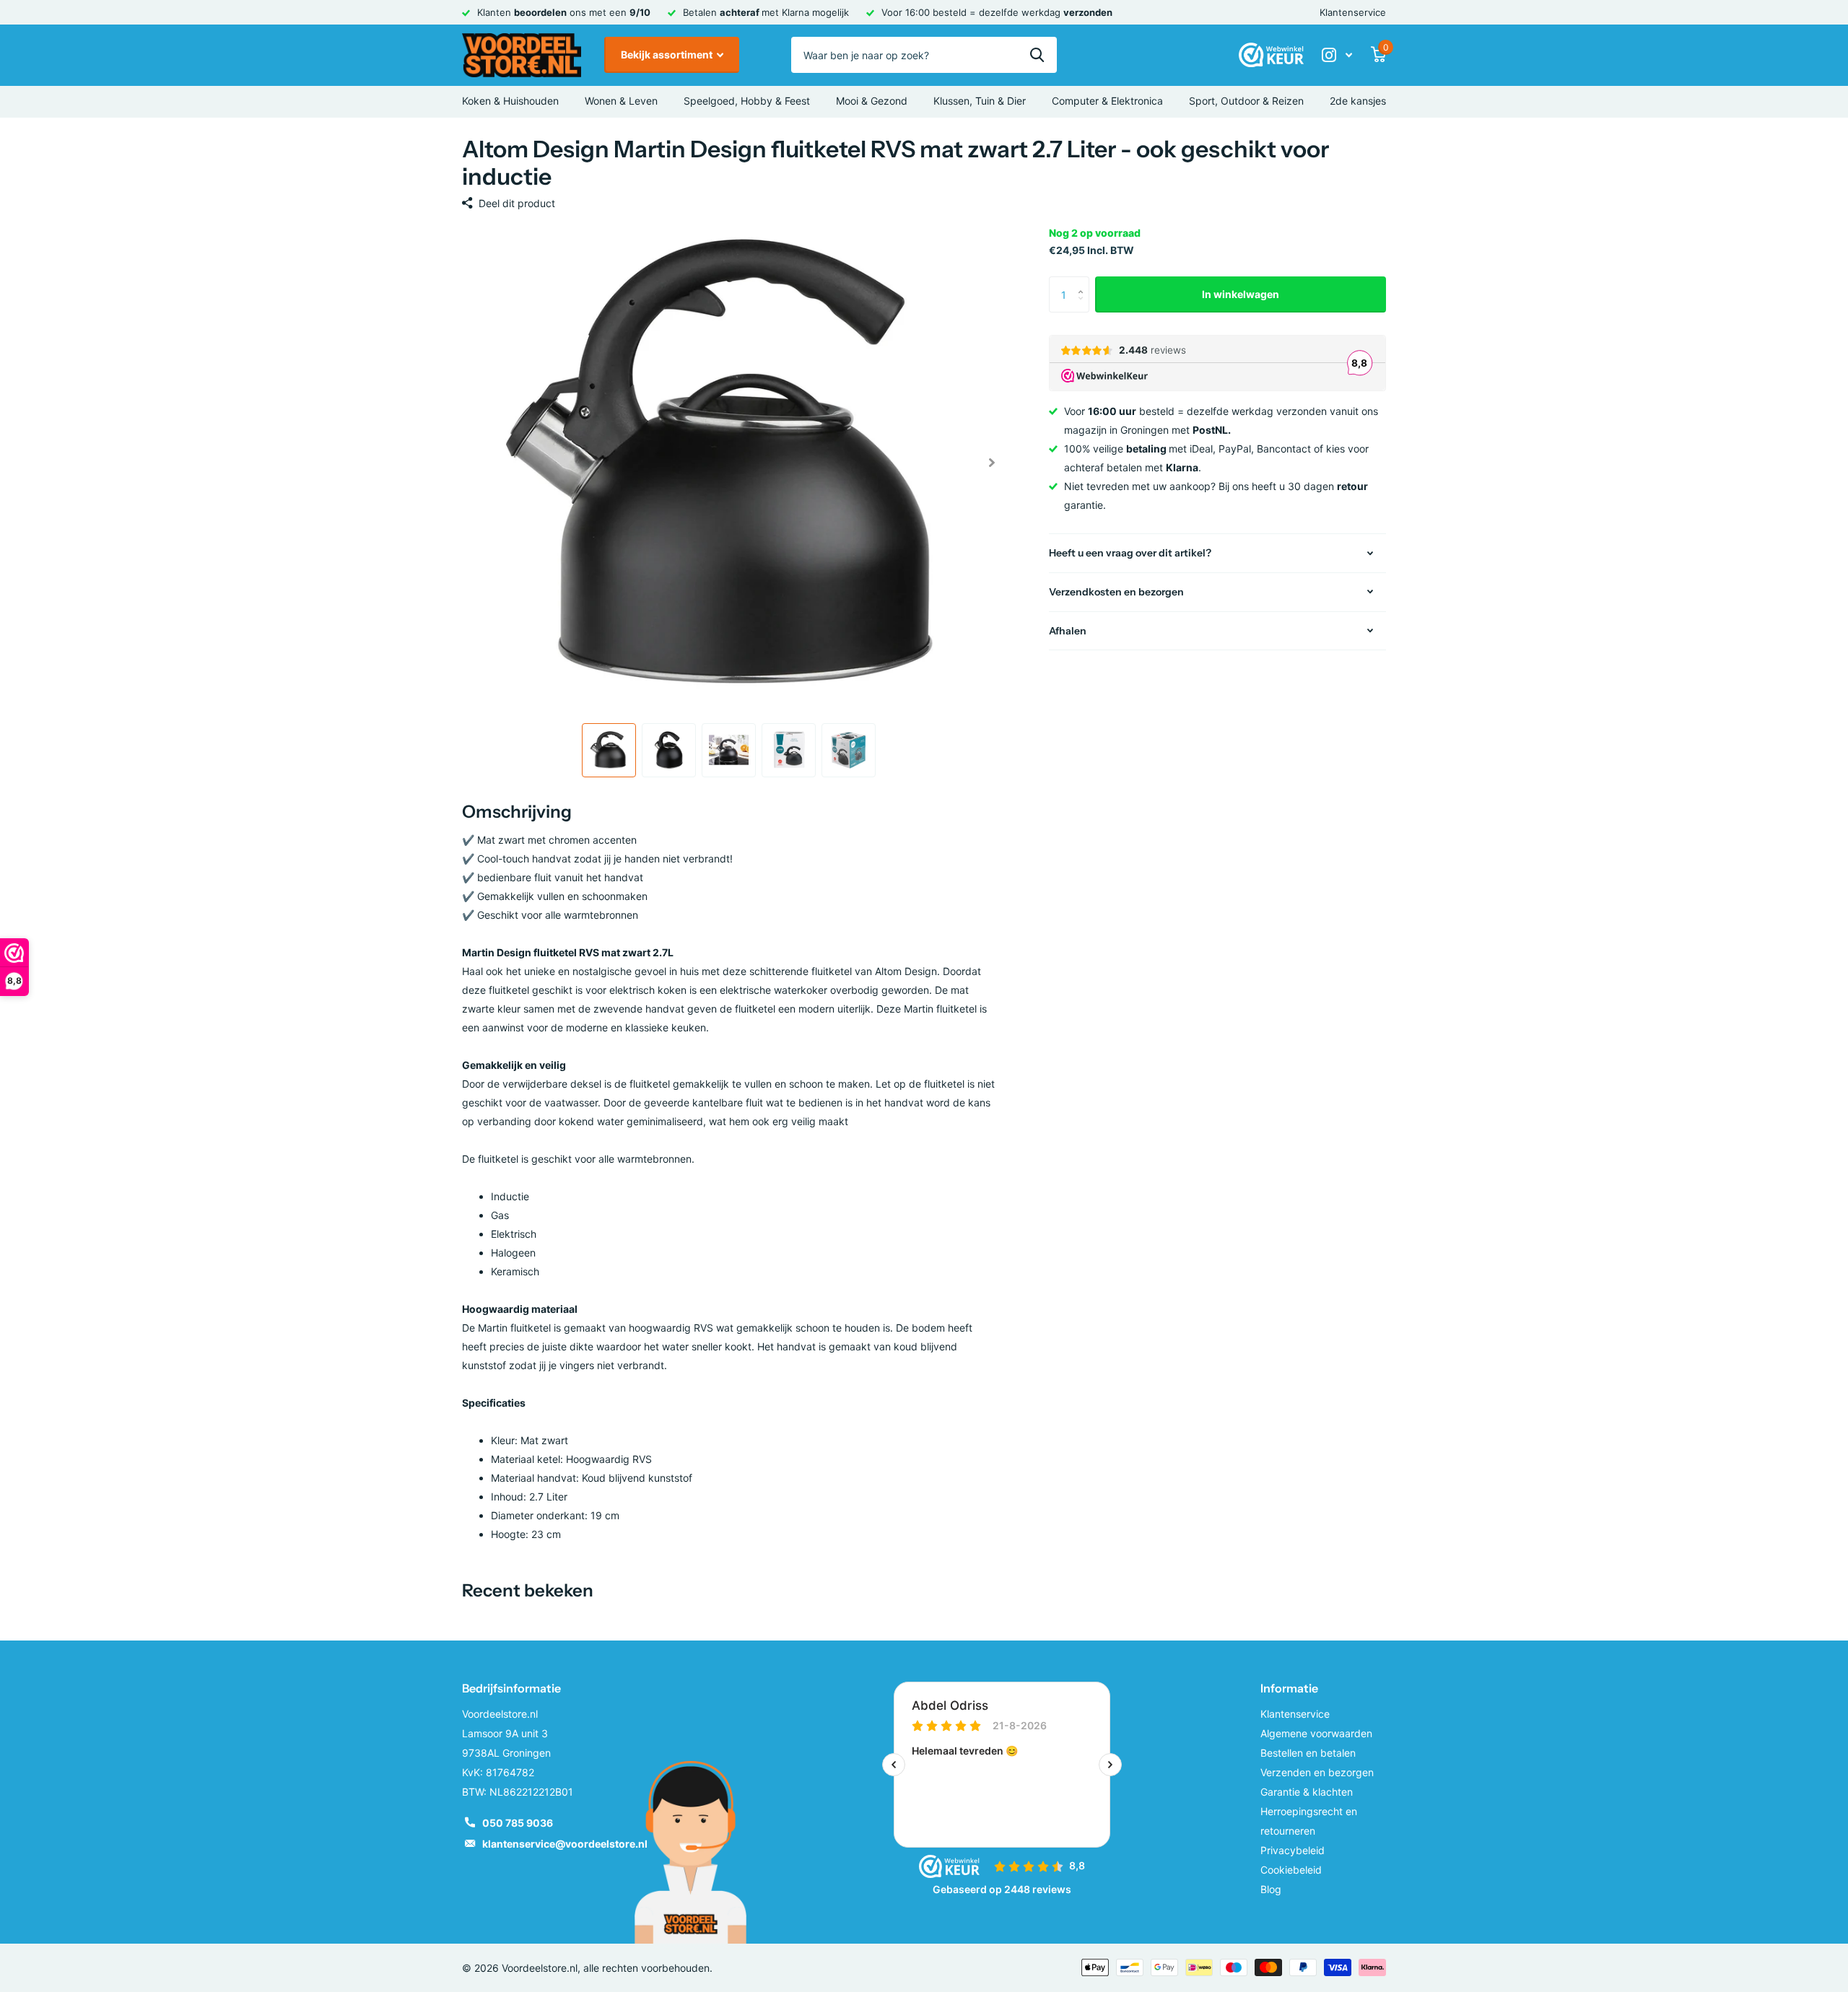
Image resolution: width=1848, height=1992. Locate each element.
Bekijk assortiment (668, 54)
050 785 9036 (518, 1823)
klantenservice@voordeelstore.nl (565, 1844)
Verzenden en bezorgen (1317, 1772)
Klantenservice (1353, 12)
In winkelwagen (1241, 294)
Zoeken (1037, 55)
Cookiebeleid (1291, 1870)
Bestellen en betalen (1308, 1753)
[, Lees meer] (1337, 55)
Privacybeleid (1293, 1850)
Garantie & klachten (1307, 1792)
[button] (991, 463)
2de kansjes (1358, 101)
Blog (1271, 1889)
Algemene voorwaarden (1316, 1733)
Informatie (1289, 1688)
